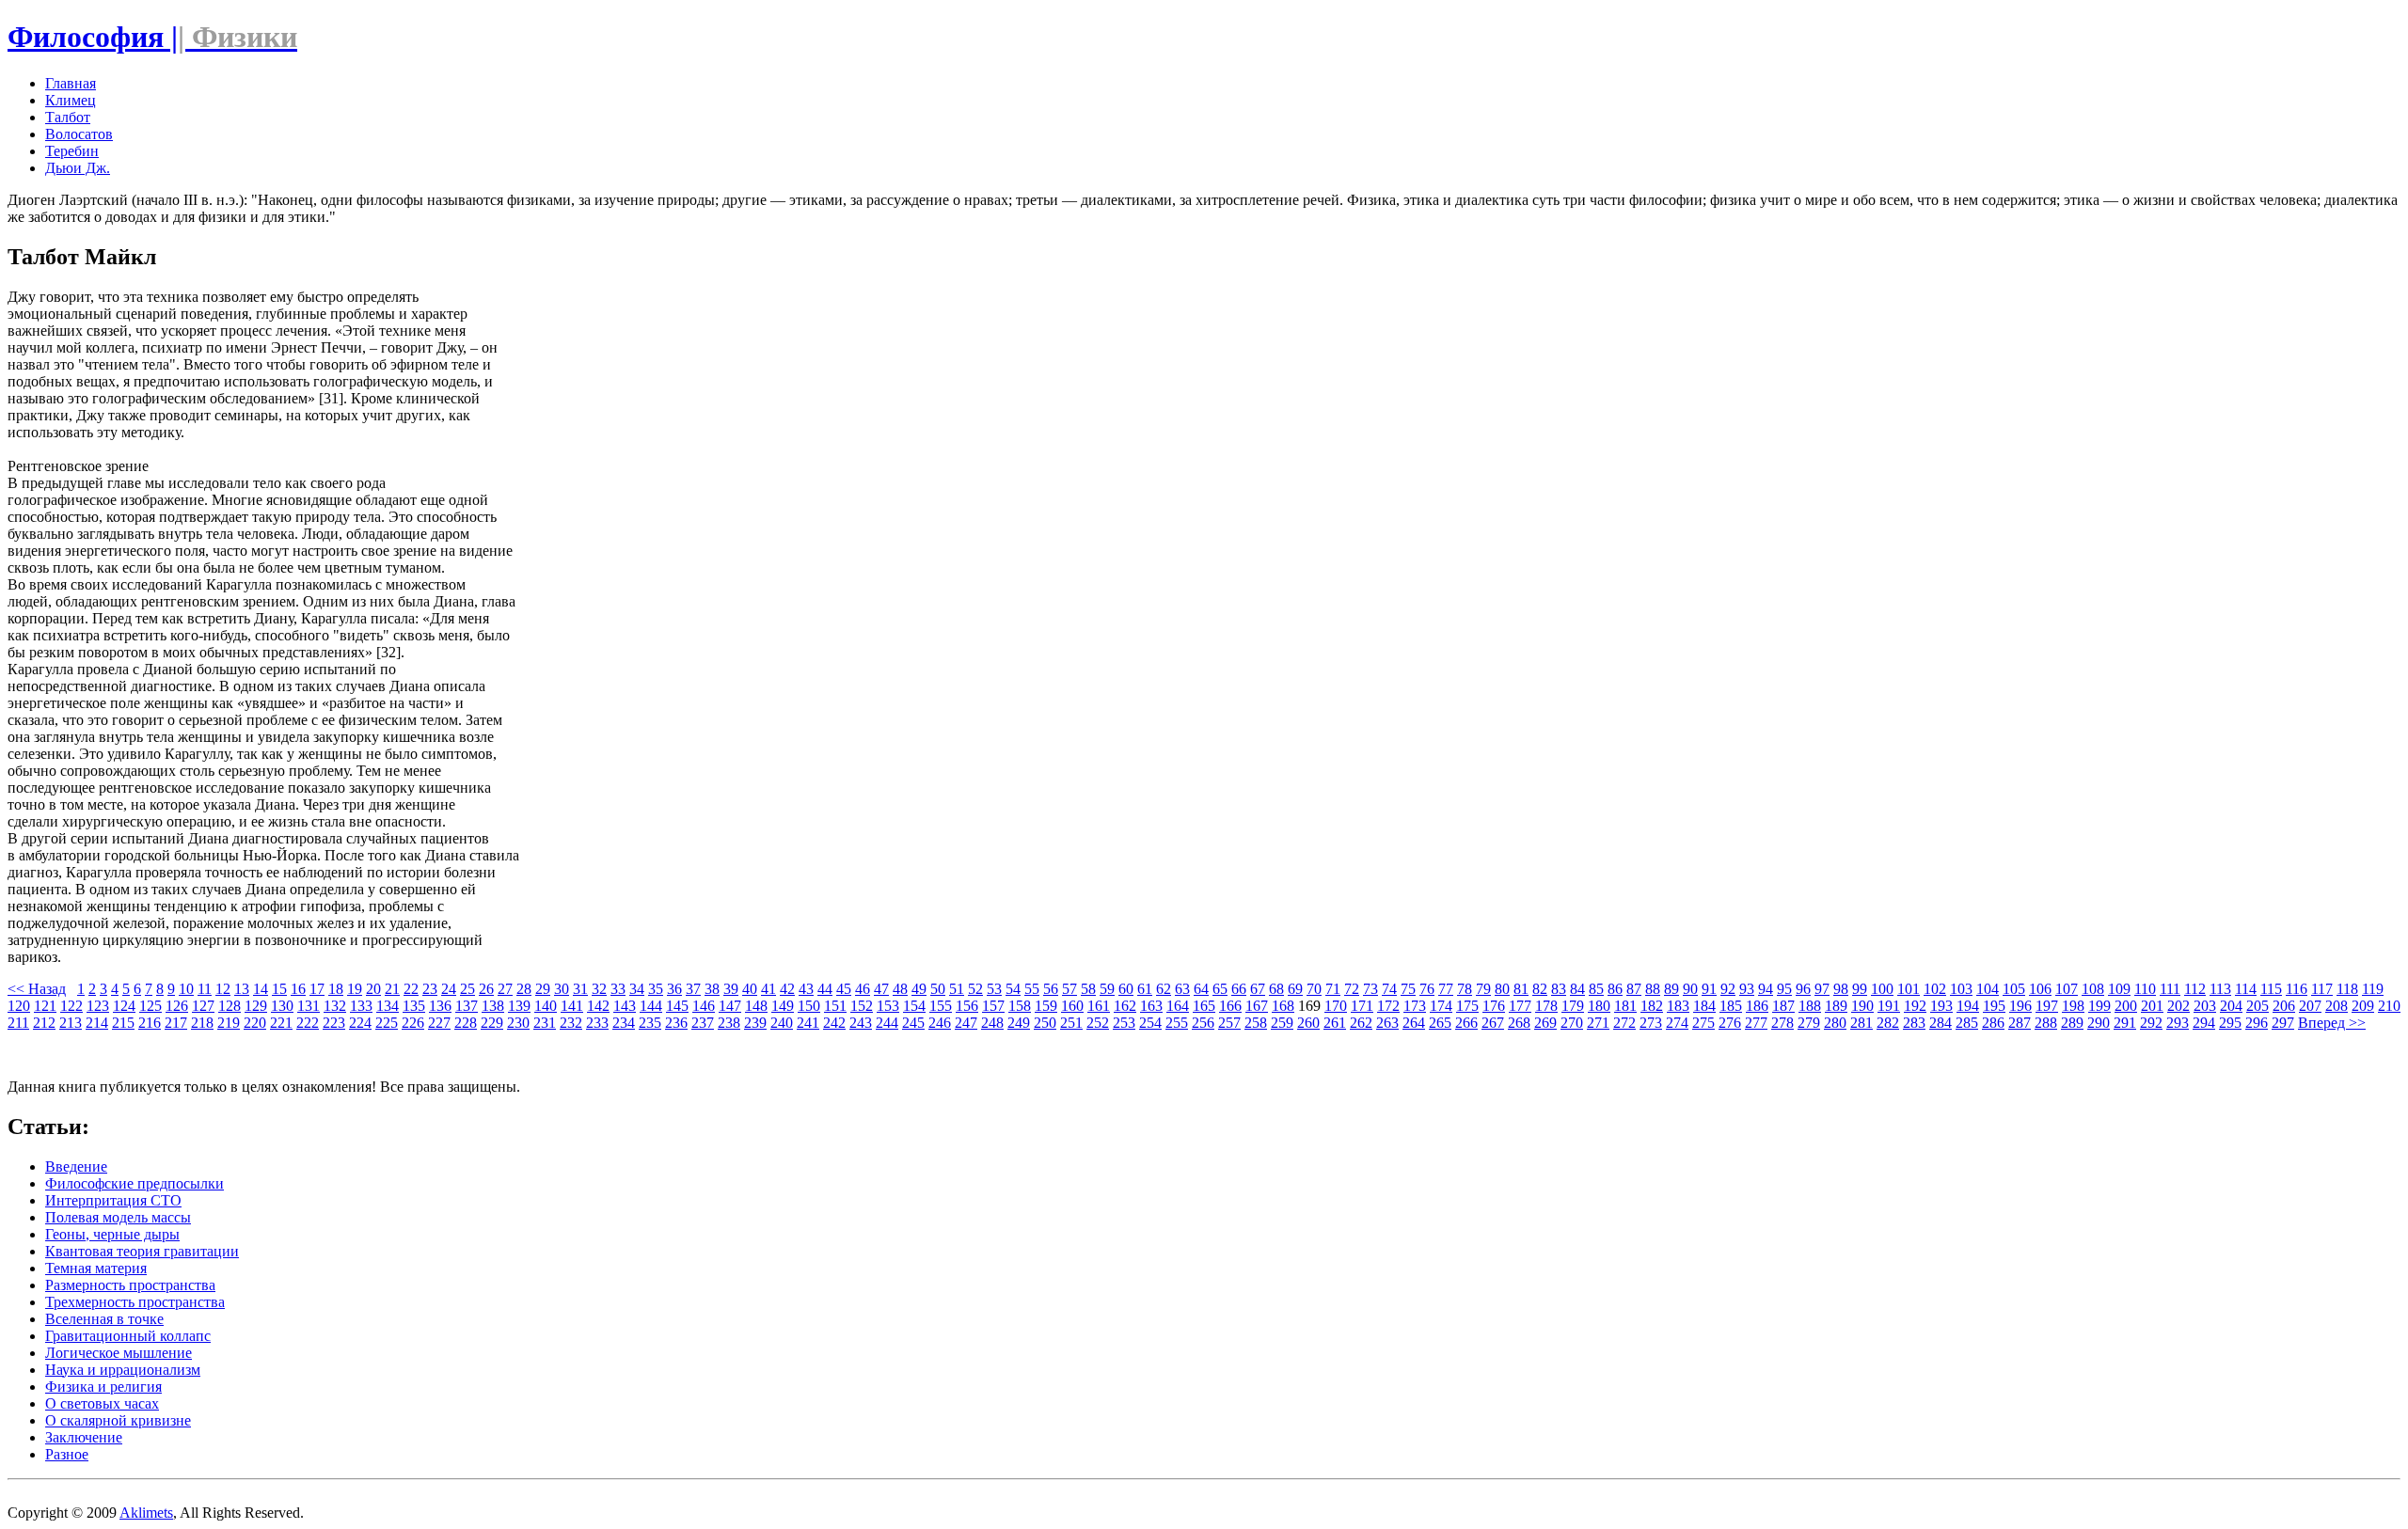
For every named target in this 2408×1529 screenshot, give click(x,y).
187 (1783, 1006)
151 (835, 1006)
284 (1941, 1023)
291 (2125, 1023)
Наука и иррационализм (123, 1370)
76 (1427, 989)
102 (1935, 989)
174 (1441, 1006)
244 (887, 1023)
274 (1677, 1023)
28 (524, 989)
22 (411, 989)
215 (123, 1023)
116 (2297, 989)
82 (1540, 989)
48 (900, 989)
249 (1019, 1023)
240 (782, 1023)
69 (1295, 989)
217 (176, 1023)
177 (1520, 1006)
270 (1572, 1023)
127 (203, 1006)
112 (2195, 989)
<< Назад (37, 989)
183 (1678, 1006)
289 (2072, 1023)
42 (787, 989)
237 (703, 1023)
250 (1045, 1023)
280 (1835, 1023)
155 (941, 1006)
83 (1559, 989)
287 (2020, 1023)
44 (825, 989)
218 (202, 1023)
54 (1013, 989)
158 (1020, 1006)
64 (1201, 989)
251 (1071, 1023)
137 (467, 1006)
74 (1389, 989)
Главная (71, 83)
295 (2230, 1023)
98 (1841, 989)
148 (756, 1006)
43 (806, 989)
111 (2170, 989)
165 (1204, 1006)
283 (1914, 1023)
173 (1415, 1006)
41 (768, 989)
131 (309, 1006)
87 (1634, 989)
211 (18, 1023)
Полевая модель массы (118, 1217)
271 (1598, 1023)
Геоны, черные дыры (112, 1234)
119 (2373, 989)
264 (1414, 1023)
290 (2099, 1023)
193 (1941, 1006)
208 (2337, 1006)
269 (1545, 1023)
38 (712, 989)
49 (919, 989)
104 (1988, 989)
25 (467, 989)
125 (150, 1006)
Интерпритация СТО (113, 1200)
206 (2284, 1006)
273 (1651, 1023)
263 (1387, 1023)
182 (1652, 1006)
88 (1653, 989)
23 (430, 989)
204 (2231, 1006)
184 (1704, 1006)
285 (1967, 1023)
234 (624, 1023)
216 (150, 1023)
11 (205, 989)
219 (229, 1023)
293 (2178, 1023)
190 (1862, 1006)
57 (1069, 989)
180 (1599, 1006)
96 (1803, 989)
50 (938, 989)
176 (1494, 1006)
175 (1467, 1006)
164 (1178, 1006)
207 (2310, 1006)
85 (1596, 989)
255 (1177, 1023)
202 (2178, 1006)
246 (940, 1023)
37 (693, 989)
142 (598, 1006)
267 (1493, 1023)
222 (308, 1023)
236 (676, 1023)
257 (1229, 1023)
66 (1239, 989)
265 (1440, 1023)
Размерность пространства (130, 1285)
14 (261, 989)
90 (1690, 989)
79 (1483, 989)
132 (335, 1006)
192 (1915, 1006)
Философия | (152, 37)
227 (439, 1023)
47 (881, 989)
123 (98, 1006)
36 (674, 989)
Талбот (68, 117)
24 (449, 989)
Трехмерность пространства (135, 1302)
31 (580, 989)
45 (844, 989)
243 (861, 1023)
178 (1546, 1006)
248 (992, 1023)
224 (360, 1023)
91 (1709, 989)
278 (1782, 1023)
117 (2322, 989)
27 (505, 989)
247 (966, 1023)
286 (1993, 1023)
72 (1352, 989)
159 (1046, 1006)
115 (2271, 989)
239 (755, 1023)
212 (44, 1023)
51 (957, 989)
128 (230, 1006)
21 (392, 989)
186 (1757, 1006)
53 (994, 989)
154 (914, 1006)
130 (282, 1006)
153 (888, 1006)
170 (1336, 1006)
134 (388, 1006)
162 (1125, 1006)
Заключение (84, 1437)
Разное (67, 1454)
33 (618, 989)
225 (387, 1023)
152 (862, 1006)
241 (808, 1023)
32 (599, 989)
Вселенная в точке (104, 1319)
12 (223, 989)
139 (519, 1006)
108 (2093, 989)
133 (361, 1006)
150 (809, 1006)
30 (562, 989)
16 (298, 989)
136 (440, 1006)
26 (486, 989)
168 (1283, 1006)
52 (975, 989)
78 (1465, 989)
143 (625, 1006)
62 (1164, 989)
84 (1577, 989)
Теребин (72, 151)
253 (1124, 1023)
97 (1822, 989)
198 (2073, 1006)
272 (1624, 1023)
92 (1728, 989)
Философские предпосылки (135, 1183)
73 (1370, 989)
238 (729, 1023)
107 (2067, 989)
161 (1099, 1006)
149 (783, 1006)
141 (572, 1006)
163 (1151, 1006)
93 (1747, 989)
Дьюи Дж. (78, 168)
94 (1766, 989)
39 (731, 989)
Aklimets (146, 1513)
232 (571, 1023)
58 (1088, 989)
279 (1809, 1023)
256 (1203, 1023)
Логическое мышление (119, 1353)
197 (2047, 1006)
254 (1150, 1023)
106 (2040, 989)
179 (1573, 1006)
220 (255, 1023)
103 (1961, 989)
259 (1282, 1023)
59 (1107, 989)
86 (1615, 989)
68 (1276, 989)
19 (355, 989)
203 (2205, 1006)
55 (1032, 989)
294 (2204, 1023)
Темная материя (96, 1268)
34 (637, 989)
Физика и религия (103, 1387)
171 (1362, 1006)
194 (1968, 1006)
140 (546, 1006)
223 (334, 1023)
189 (1836, 1006)
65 (1220, 989)
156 (967, 1006)
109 (2119, 989)
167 (1257, 1006)
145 (677, 1006)
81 (1521, 989)
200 (2126, 1006)
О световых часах (102, 1403)
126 (177, 1006)
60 (1126, 989)
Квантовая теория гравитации (142, 1251)
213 (71, 1023)
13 (242, 989)
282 (1888, 1023)
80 (1502, 989)
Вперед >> (2332, 1023)
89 (1671, 989)
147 (730, 1006)
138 (493, 1006)
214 (97, 1023)
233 (597, 1023)
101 (1909, 989)
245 (913, 1023)
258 (1256, 1023)
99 (1860, 989)
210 (2389, 1006)
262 (1361, 1023)
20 (373, 989)
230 (518, 1023)
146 (704, 1006)
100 (1882, 989)
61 (1145, 989)
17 (317, 989)
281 (1861, 1023)
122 (71, 1006)
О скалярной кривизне (118, 1420)
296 (2257, 1023)
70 (1314, 989)
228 (466, 1023)
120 (19, 1006)
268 (1519, 1023)
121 (45, 1006)
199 (2099, 1006)
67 (1258, 989)
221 (281, 1023)
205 (2257, 1006)
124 (124, 1006)
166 (1230, 1006)
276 (1730, 1023)
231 (545, 1023)
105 (2014, 989)
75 (1408, 989)
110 (2145, 989)
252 (1098, 1023)
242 (834, 1023)
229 (492, 1023)
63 (1182, 989)
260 (1308, 1023)
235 (650, 1023)
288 (2046, 1023)
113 (2220, 989)
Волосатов (79, 134)
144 (651, 1006)
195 (1994, 1006)
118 (2347, 989)
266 (1466, 1023)
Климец (71, 100)
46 (863, 989)
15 (279, 989)
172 (1388, 1006)
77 (1446, 989)
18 (336, 989)
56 (1051, 989)
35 (656, 989)
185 (1731, 1006)
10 (186, 989)
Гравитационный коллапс (128, 1336)
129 (256, 1006)
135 (414, 1006)
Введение (76, 1166)
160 (1072, 1006)
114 (2246, 989)
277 (1756, 1023)
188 (1810, 1006)
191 (1889, 1006)
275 (1703, 1023)
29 (543, 989)
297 (2283, 1023)
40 (750, 989)
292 (2151, 1023)
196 (2020, 1006)
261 (1335, 1023)
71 (1333, 989)
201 (2152, 1006)
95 (1784, 989)
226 (413, 1023)
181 (1625, 1006)
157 (993, 1006)
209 (2363, 1006)
